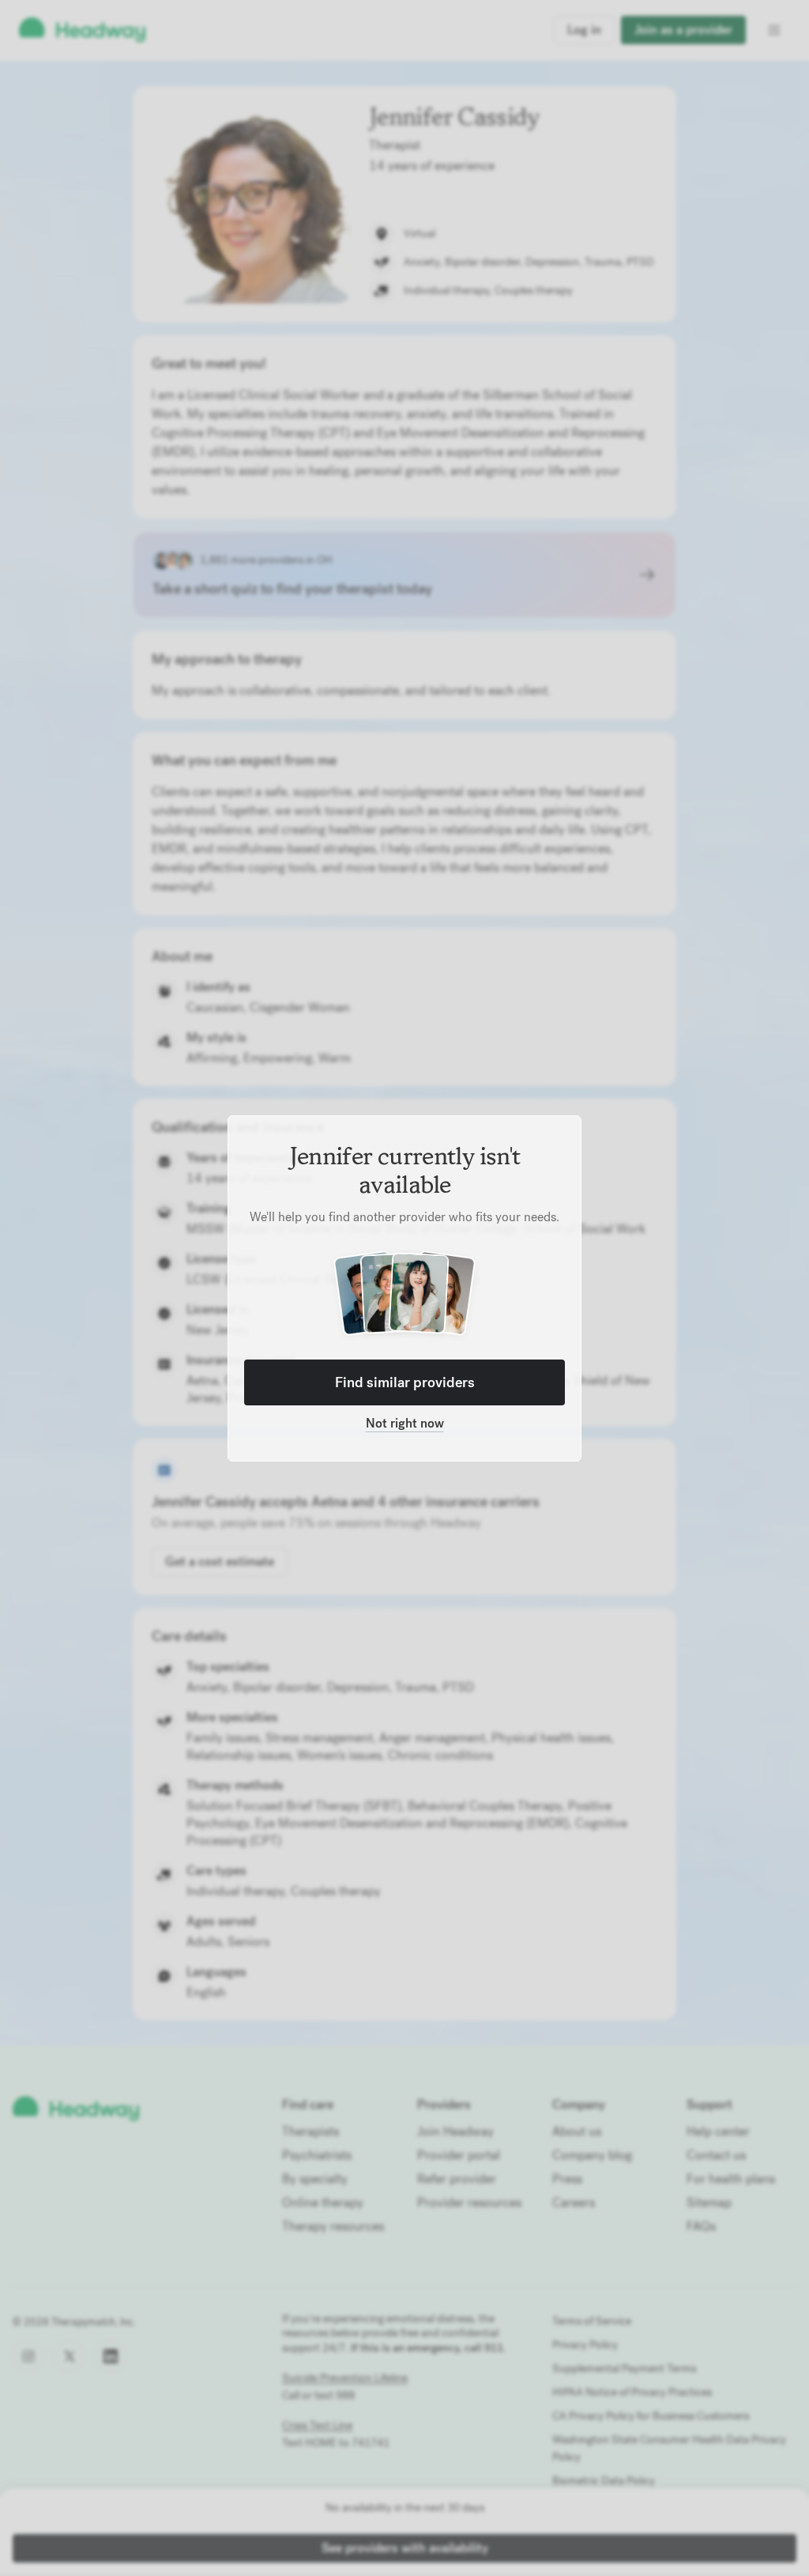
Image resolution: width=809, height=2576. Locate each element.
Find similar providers (405, 1382)
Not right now (405, 1423)
